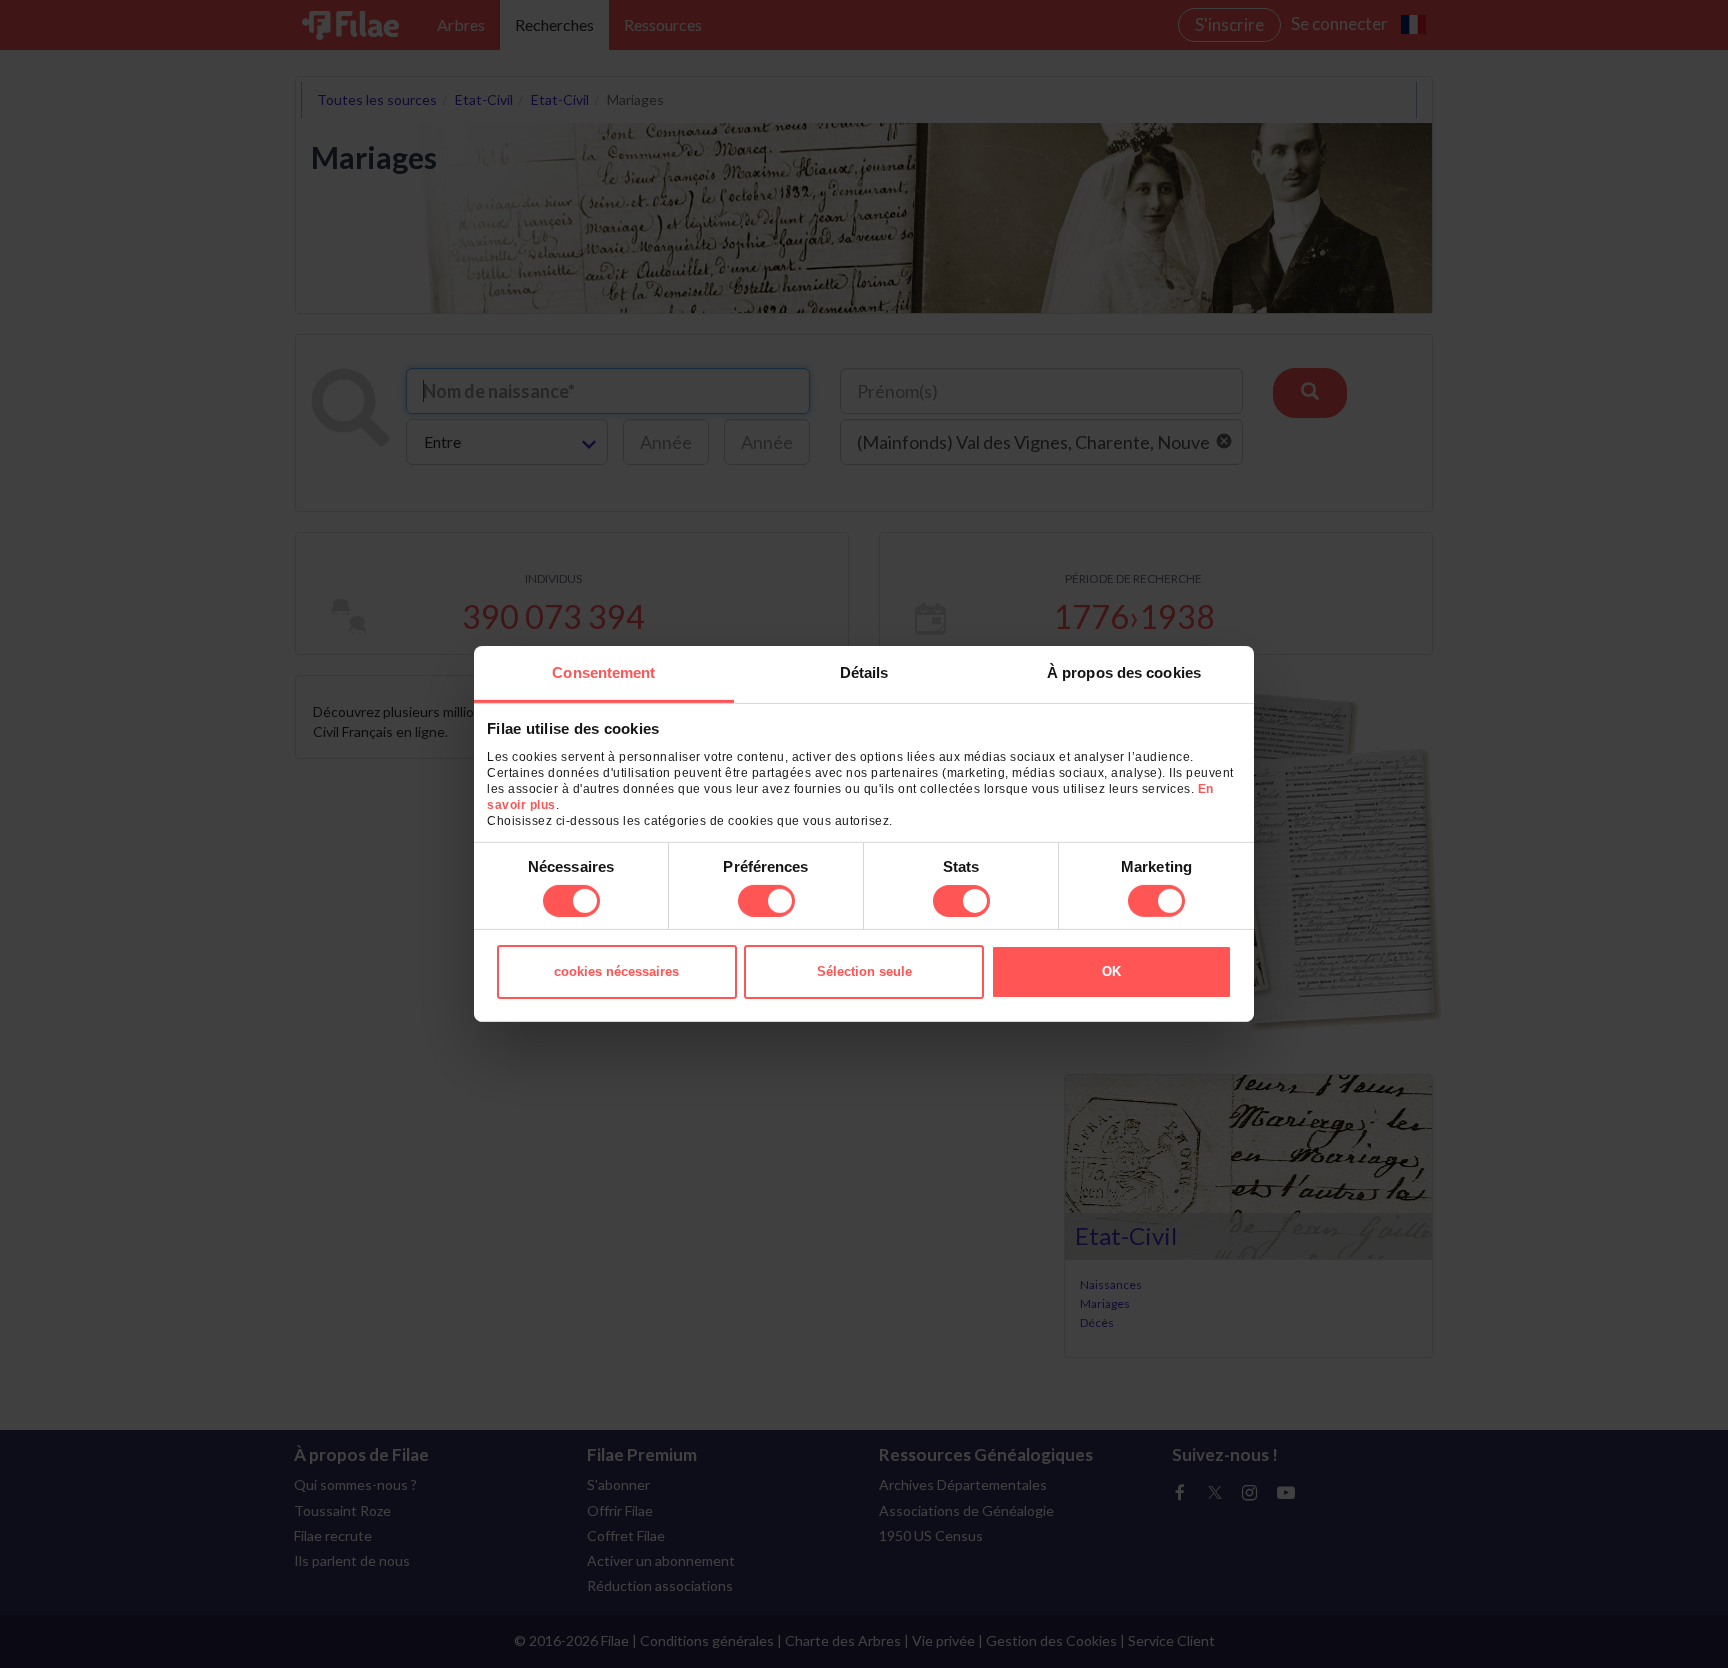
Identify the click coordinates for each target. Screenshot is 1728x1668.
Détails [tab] (864, 672)
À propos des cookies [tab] (1124, 672)
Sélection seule (864, 971)
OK (1111, 971)
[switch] (766, 901)
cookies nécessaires (616, 971)
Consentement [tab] (603, 672)
